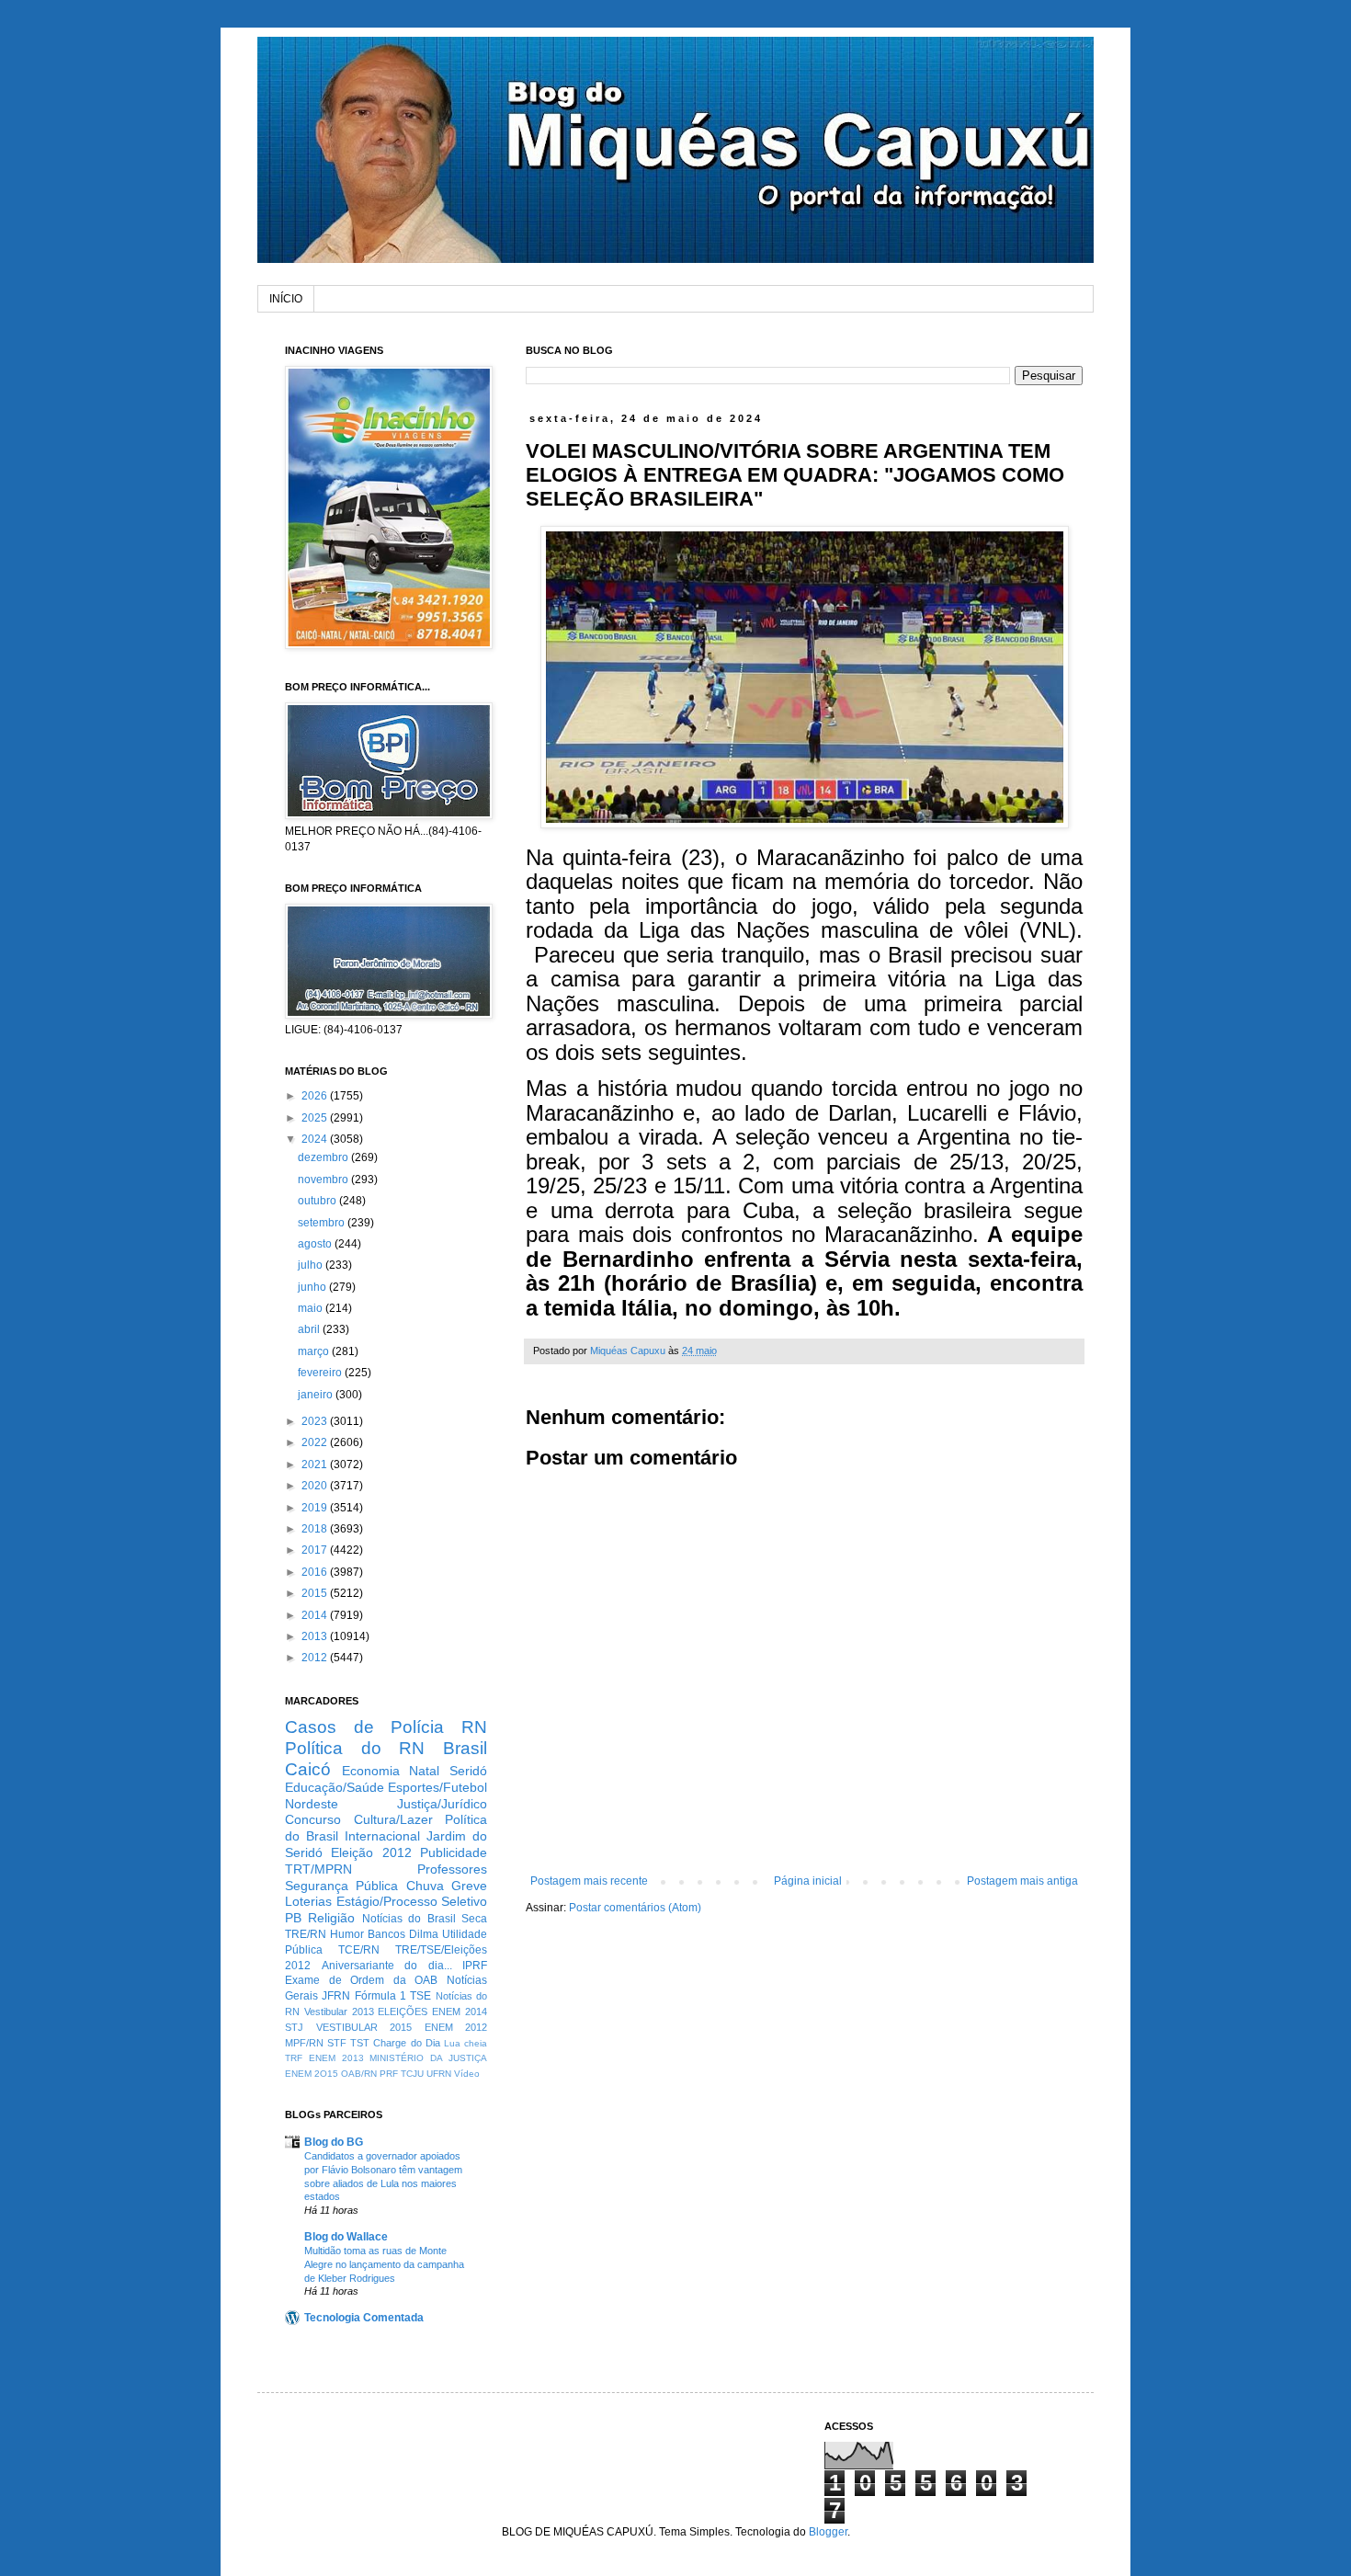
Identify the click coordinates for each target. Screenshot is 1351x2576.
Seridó (468, 1771)
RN (474, 1727)
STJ (294, 2027)
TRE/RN (306, 1934)
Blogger (828, 2532)
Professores (452, 1869)
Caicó (308, 1769)
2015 (316, 1593)
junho (313, 1287)
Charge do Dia (406, 2043)
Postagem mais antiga (1022, 1881)
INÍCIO (286, 299)
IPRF (475, 1966)
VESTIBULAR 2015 (364, 2027)
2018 (316, 1529)
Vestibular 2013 (339, 2012)
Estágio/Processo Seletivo (412, 1901)
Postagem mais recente (589, 1881)
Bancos (386, 1934)
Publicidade (454, 1852)
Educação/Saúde (335, 1787)
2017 (316, 1550)
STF (337, 2043)
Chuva (425, 1886)
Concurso (313, 1819)
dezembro (324, 1157)
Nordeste (312, 1804)
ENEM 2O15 (312, 2074)
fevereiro (321, 1373)
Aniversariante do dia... (387, 1966)
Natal (424, 1771)
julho (312, 1265)
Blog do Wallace (346, 2237)
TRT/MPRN (318, 1869)
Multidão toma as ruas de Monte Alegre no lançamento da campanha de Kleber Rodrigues (384, 2264)
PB (293, 1918)
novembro (324, 1180)
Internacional (382, 1836)
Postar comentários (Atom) (635, 1908)
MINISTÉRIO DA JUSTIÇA (428, 2058)
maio (312, 1308)
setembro (323, 1223)
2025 (316, 1118)
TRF (294, 2058)
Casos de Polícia (364, 1727)
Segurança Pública (341, 1886)
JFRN (336, 1996)
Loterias (308, 1901)
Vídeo (467, 2074)
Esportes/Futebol (437, 1787)
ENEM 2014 (460, 2012)
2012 (316, 1658)
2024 (316, 1139)
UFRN (439, 2074)
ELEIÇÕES (403, 2012)
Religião (331, 1918)
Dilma (424, 1934)
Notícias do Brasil (409, 1919)
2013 (316, 1636)
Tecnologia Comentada (364, 2318)
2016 (316, 1572)
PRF (389, 2074)
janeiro (317, 1395)
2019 (316, 1508)
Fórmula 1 (380, 1996)
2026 (316, 1096)
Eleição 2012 (371, 1852)
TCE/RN (359, 1950)
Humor (347, 1934)
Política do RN (355, 1748)
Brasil (465, 1748)
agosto (316, 1244)
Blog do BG (334, 2142)
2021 (316, 1465)
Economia (371, 1771)
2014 (316, 1615)
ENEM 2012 (456, 2027)
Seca (474, 1919)
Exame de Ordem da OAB (361, 1980)
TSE (420, 1996)
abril (310, 1329)
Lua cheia (465, 2043)
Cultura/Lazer (393, 1819)
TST (360, 2043)
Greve (469, 1886)
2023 (316, 1421)
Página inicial (808, 1881)
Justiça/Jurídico (442, 1804)
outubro (318, 1201)
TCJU (412, 2074)
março (315, 1351)
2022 (316, 1442)
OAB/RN (359, 2074)
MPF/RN (304, 2043)
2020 (316, 1486)
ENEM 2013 (336, 2058)
